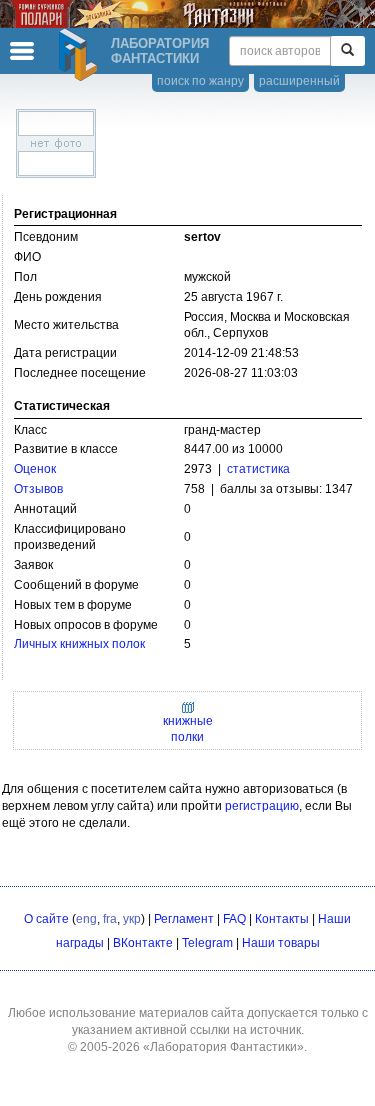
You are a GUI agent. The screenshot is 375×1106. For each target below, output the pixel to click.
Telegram (207, 943)
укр (132, 919)
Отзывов (38, 489)
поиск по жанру (200, 81)
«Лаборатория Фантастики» (223, 1047)
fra (110, 919)
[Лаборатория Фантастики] (81, 55)
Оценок (35, 469)
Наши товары (281, 943)
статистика (258, 469)
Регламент (184, 919)
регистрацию (262, 806)
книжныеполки (188, 729)
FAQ (234, 919)
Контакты (282, 919)
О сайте (46, 919)
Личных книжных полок (79, 644)
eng (86, 919)
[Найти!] (347, 51)
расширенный (299, 81)
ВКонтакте (143, 943)
